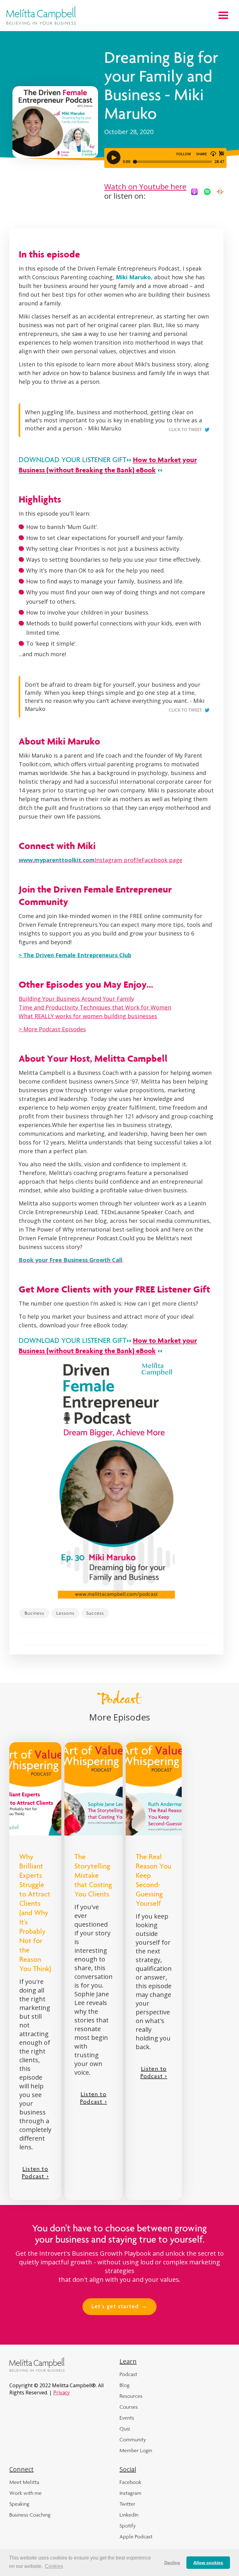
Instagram (130, 2493)
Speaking (19, 2504)
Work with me (26, 2493)
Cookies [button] (54, 2566)
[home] (41, 16)
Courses (129, 2407)
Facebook (130, 2482)
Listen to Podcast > (35, 2173)
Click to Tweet (185, 430)
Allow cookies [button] (208, 2563)
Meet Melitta (24, 2482)
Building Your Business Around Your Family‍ (76, 999)
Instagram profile (118, 860)
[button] (223, 16)
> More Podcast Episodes (52, 1029)
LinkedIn (129, 2515)
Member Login (136, 2450)
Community (133, 2439)
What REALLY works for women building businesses (88, 1016)
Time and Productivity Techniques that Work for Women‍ (95, 1007)
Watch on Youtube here (145, 186)
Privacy (61, 2393)
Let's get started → (119, 2307)
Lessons (65, 1613)
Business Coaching (30, 2515)
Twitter (127, 2504)
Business (35, 1613)
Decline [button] (172, 2563)
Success (95, 1613)
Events (127, 2418)
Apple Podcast (136, 2537)
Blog (124, 2385)
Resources (131, 2396)
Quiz (125, 2429)
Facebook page (162, 860)
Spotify (128, 2526)
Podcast (128, 2374)
